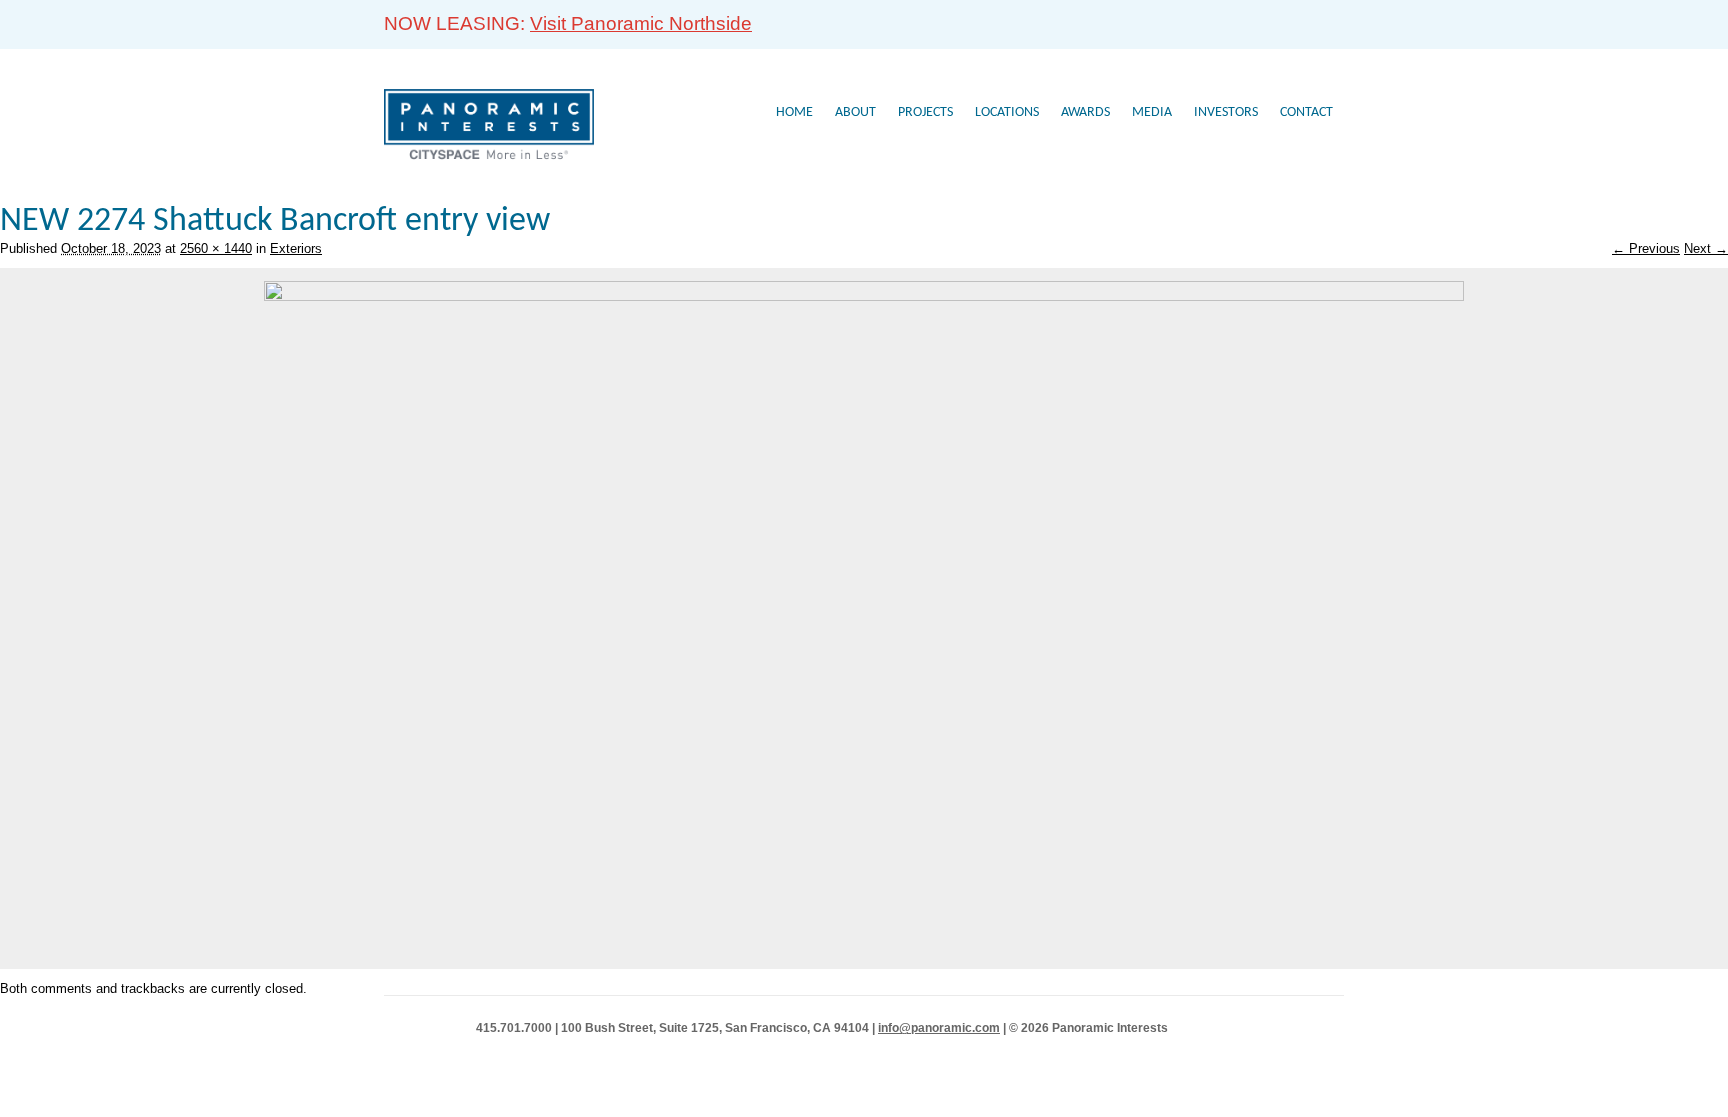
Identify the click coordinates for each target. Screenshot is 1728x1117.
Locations (1007, 112)
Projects (925, 112)
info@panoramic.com (939, 1028)
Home (794, 112)
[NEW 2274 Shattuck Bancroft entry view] (864, 296)
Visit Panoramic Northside (641, 23)
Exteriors (296, 248)
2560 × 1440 (216, 248)
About (855, 112)
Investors (1226, 112)
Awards (1085, 112)
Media (1152, 112)
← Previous (1646, 248)
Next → (1706, 248)
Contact (1306, 112)
